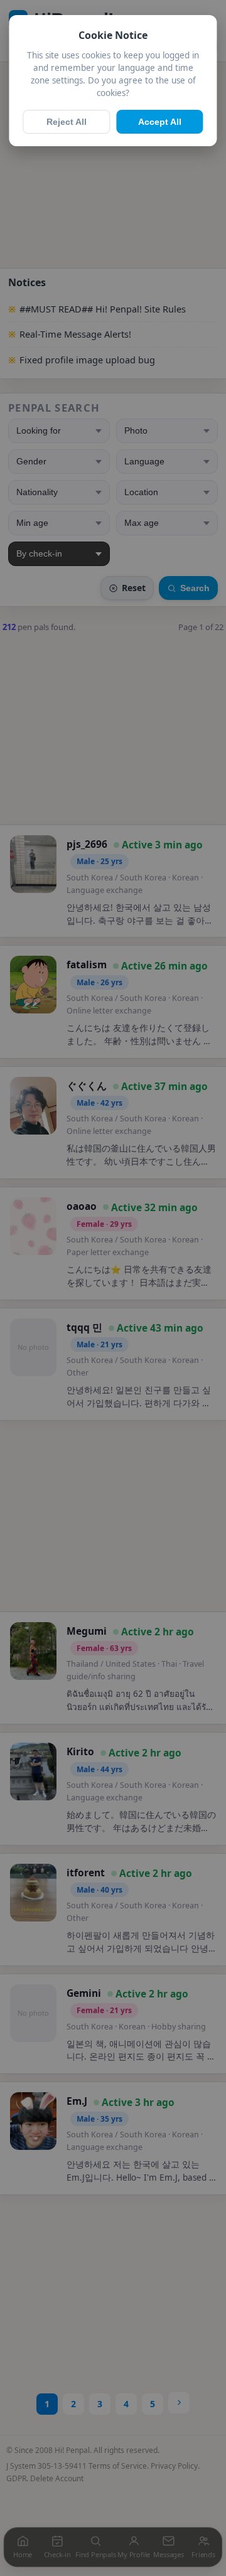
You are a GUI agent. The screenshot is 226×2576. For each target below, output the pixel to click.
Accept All (160, 122)
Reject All (67, 122)
